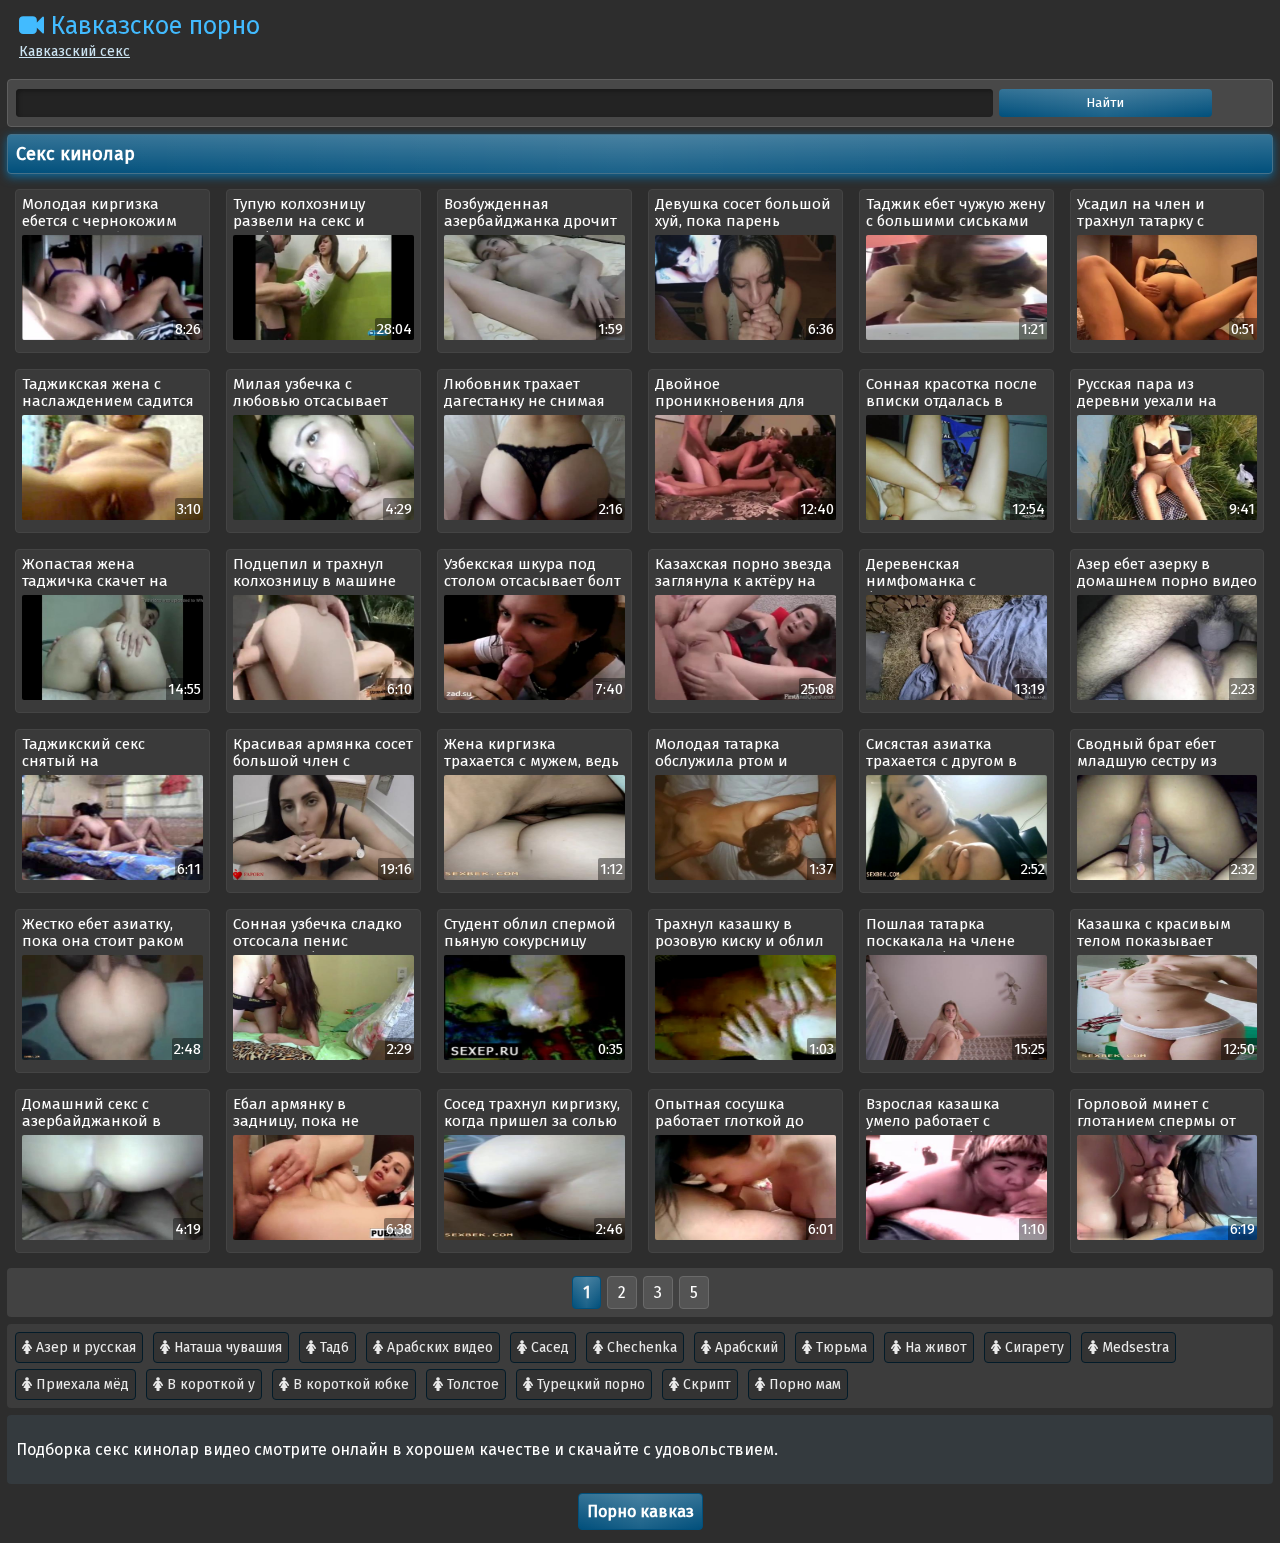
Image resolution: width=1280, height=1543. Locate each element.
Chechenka (640, 1347)
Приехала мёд (80, 1384)
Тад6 (332, 1347)
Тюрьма (839, 1347)
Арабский (744, 1347)
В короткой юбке (349, 1384)
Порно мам (803, 1384)
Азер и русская (84, 1347)
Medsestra (1133, 1347)
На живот (934, 1347)
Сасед (548, 1347)
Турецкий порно (589, 1384)
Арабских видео (438, 1347)
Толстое (471, 1384)
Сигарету (1032, 1347)
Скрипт (705, 1384)
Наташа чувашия (226, 1347)
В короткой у (209, 1384)
